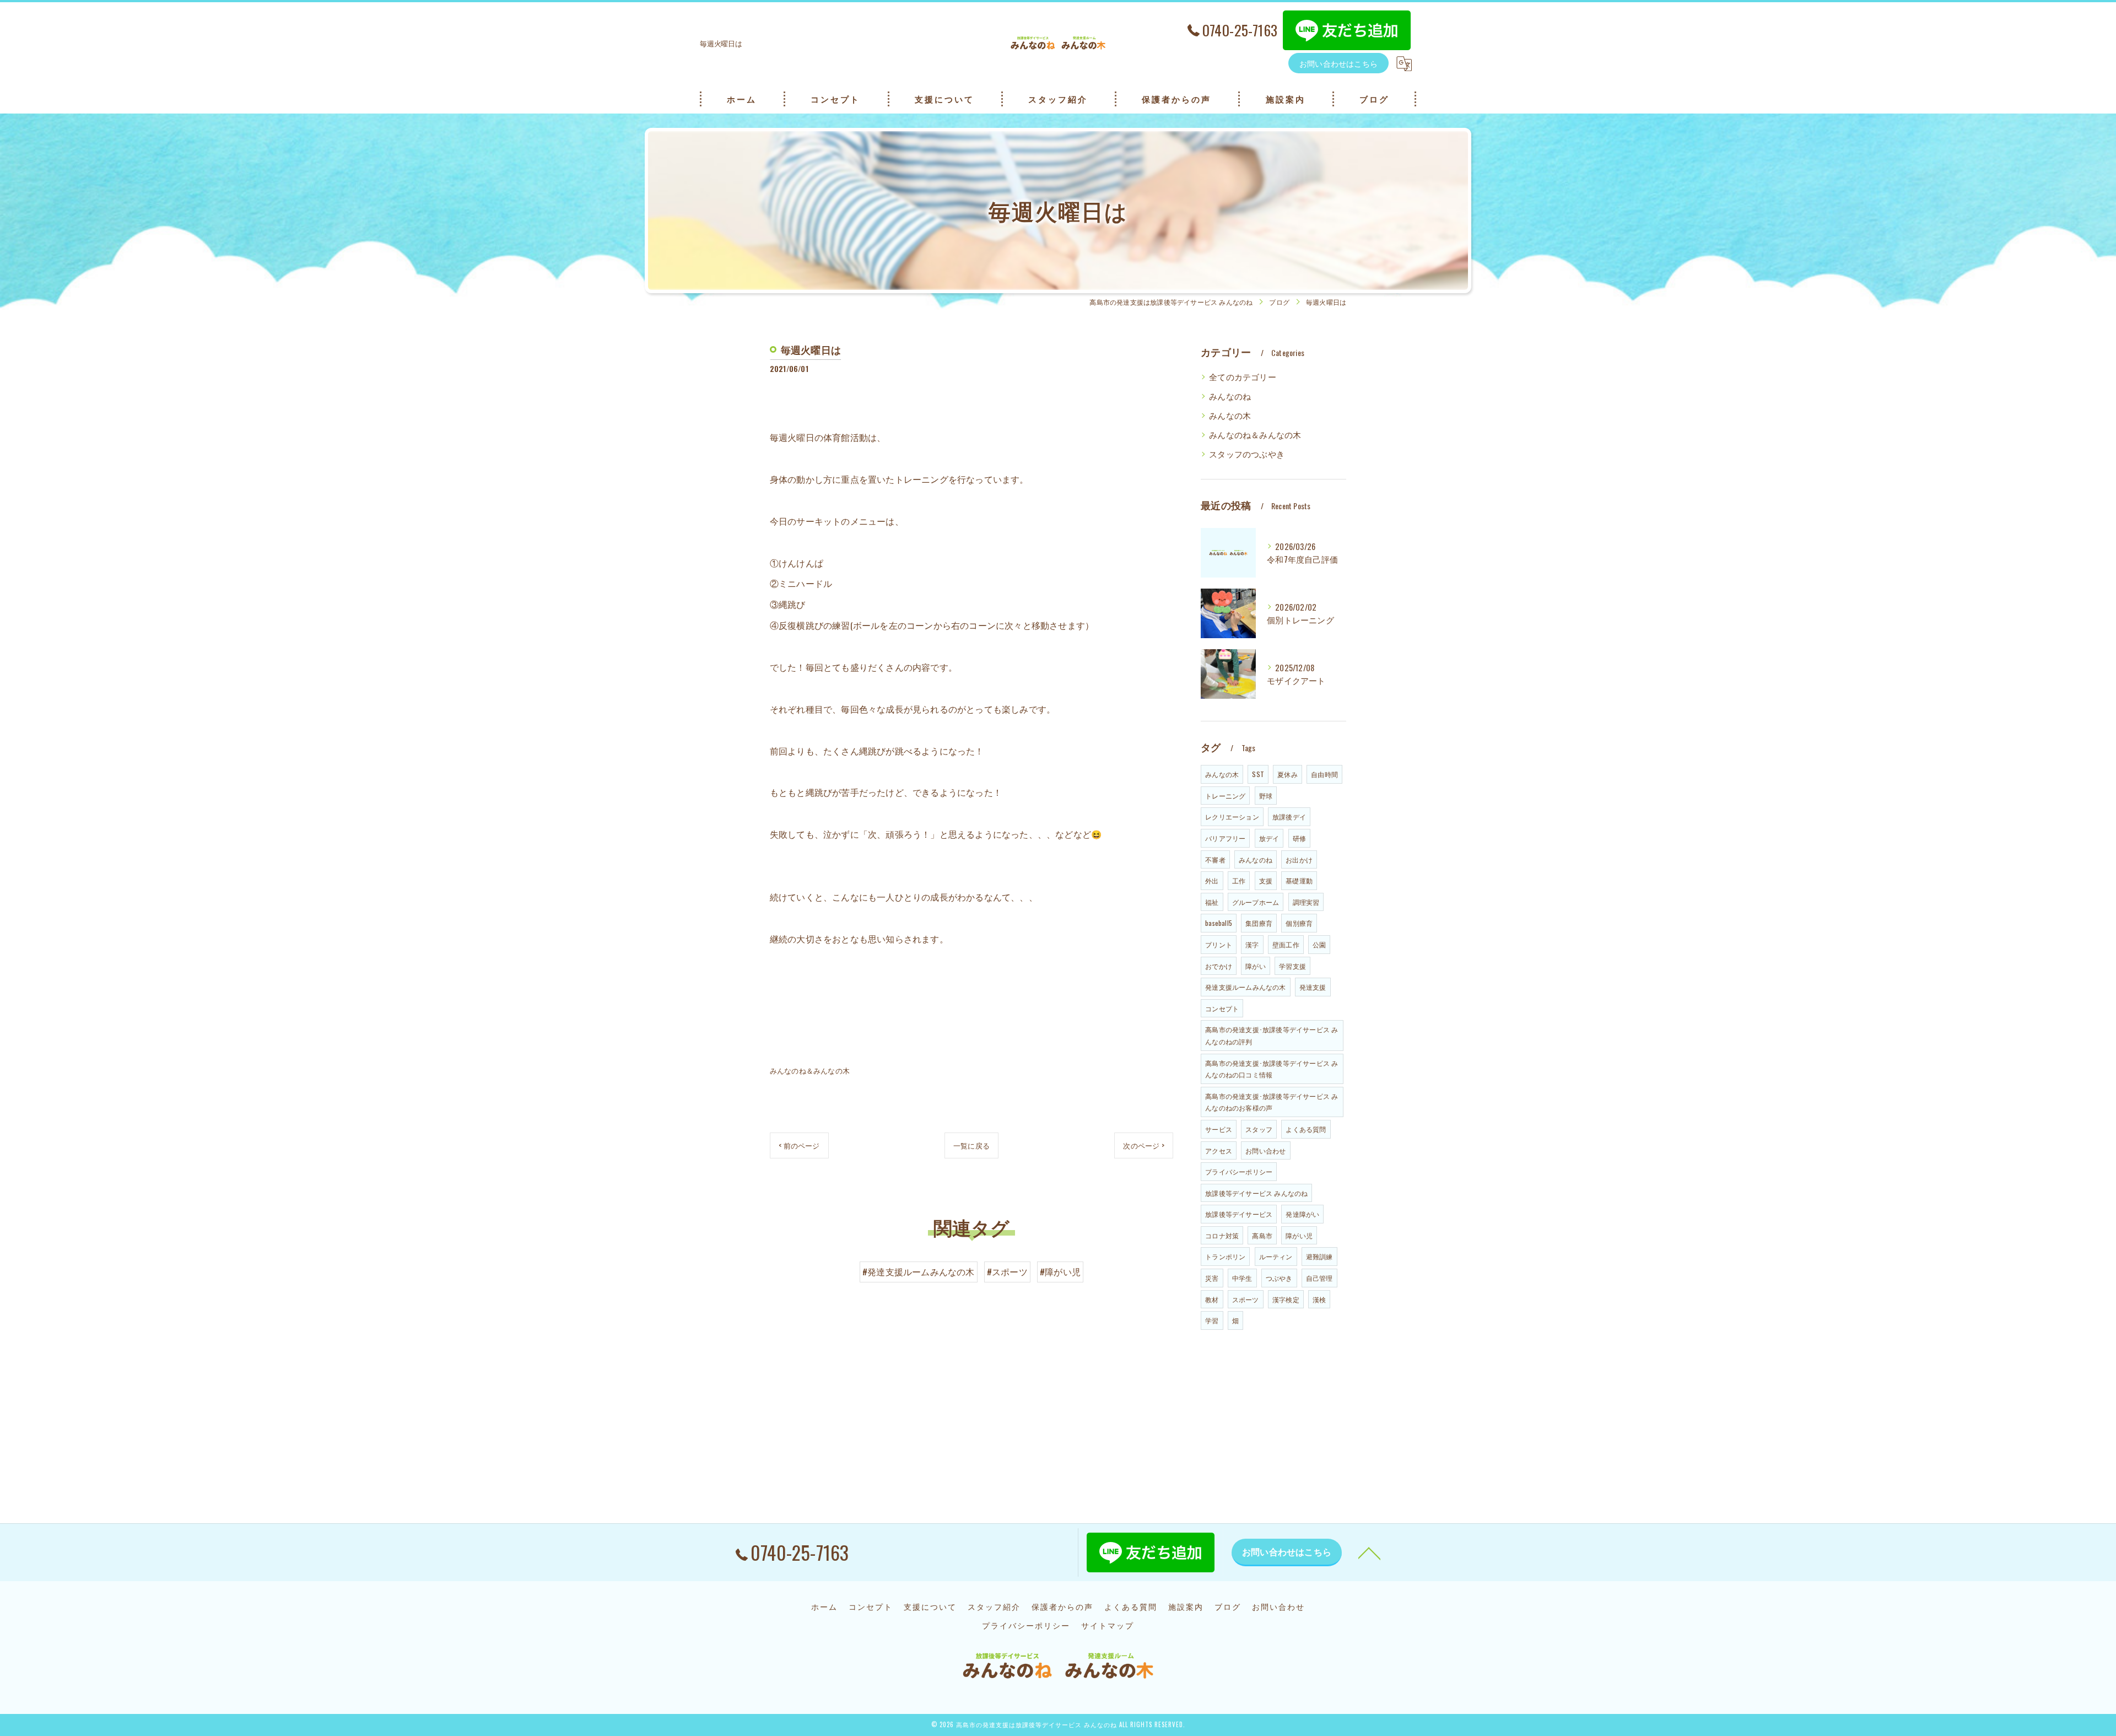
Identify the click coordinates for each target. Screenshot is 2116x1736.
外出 (1212, 880)
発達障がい (1302, 1214)
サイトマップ (1108, 1625)
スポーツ (1246, 1299)
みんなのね (1230, 396)
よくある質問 (1306, 1129)
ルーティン (1276, 1256)
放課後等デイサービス (1239, 1214)
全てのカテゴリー (1243, 377)
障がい (1256, 966)
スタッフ (1259, 1129)
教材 (1212, 1299)
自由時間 (1324, 774)
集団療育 (1259, 923)
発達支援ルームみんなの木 (1245, 987)
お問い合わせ (1265, 1150)
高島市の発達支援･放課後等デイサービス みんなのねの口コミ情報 (1272, 1069)
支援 (1266, 880)
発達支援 (1313, 987)
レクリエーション (1232, 816)
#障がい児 (1060, 1271)
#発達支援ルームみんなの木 (919, 1271)
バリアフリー (1225, 838)
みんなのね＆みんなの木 (810, 1070)
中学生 (1242, 1278)
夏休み (1288, 774)
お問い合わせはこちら (1338, 63)
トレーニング (1225, 796)
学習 (1212, 1320)
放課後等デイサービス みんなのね (1256, 1193)
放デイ (1269, 838)
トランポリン (1225, 1256)
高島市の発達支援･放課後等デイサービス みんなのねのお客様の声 (1272, 1102)
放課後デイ (1289, 816)
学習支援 (1292, 966)
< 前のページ (799, 1145)
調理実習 (1306, 902)
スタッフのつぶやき (1247, 454)
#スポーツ (1007, 1271)
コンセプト (1222, 1008)
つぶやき (1279, 1278)
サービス (1219, 1129)
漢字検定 (1286, 1299)
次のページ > (1143, 1145)
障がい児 (1299, 1235)
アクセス (1219, 1150)
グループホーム (1256, 902)
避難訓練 (1319, 1256)
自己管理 (1319, 1278)
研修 (1299, 838)
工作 (1239, 880)
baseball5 (1219, 923)
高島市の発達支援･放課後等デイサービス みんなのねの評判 (1272, 1035)
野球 (1266, 796)
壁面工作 (1286, 944)
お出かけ (1299, 859)
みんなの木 (1230, 415)
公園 (1319, 944)
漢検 (1319, 1299)
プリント (1219, 944)
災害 (1212, 1278)
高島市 (1262, 1235)
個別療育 (1299, 923)
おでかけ (1219, 966)
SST (1258, 774)
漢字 (1252, 944)
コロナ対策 (1222, 1235)
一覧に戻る (971, 1145)
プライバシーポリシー (1239, 1171)
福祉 (1212, 902)
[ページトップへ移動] (1369, 1552)
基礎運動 (1299, 880)
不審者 (1215, 859)
